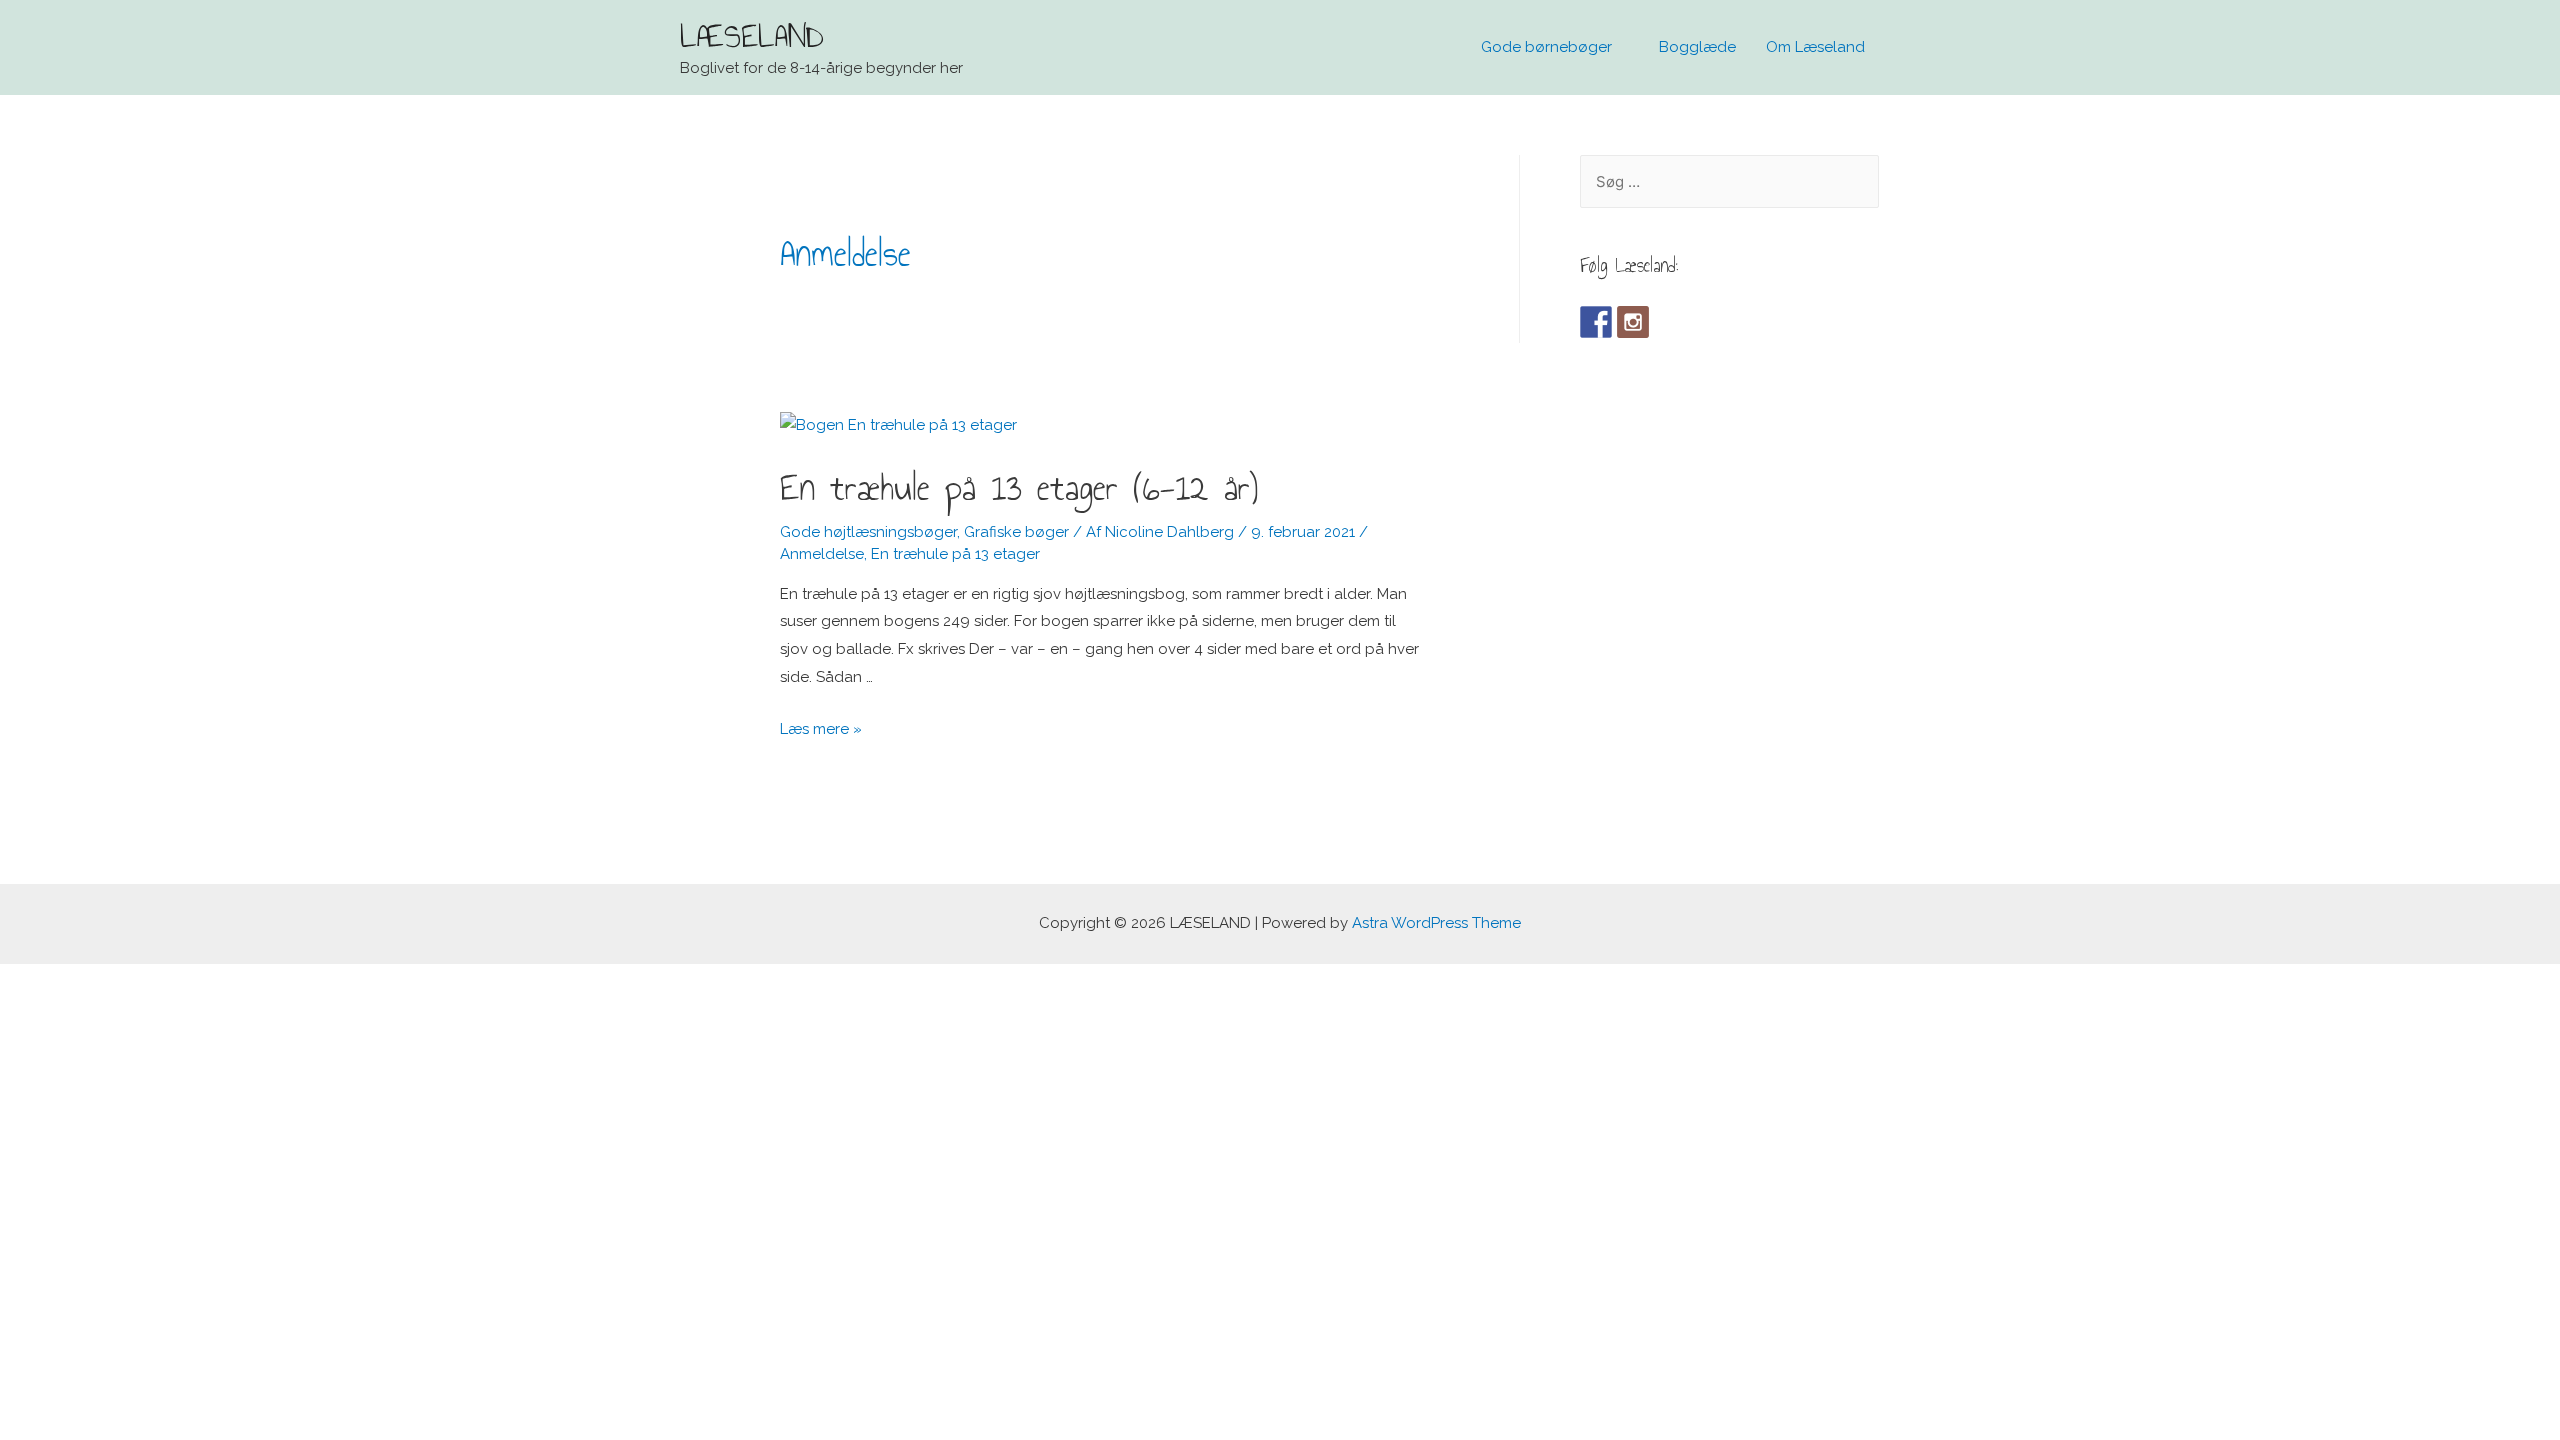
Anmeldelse (822, 554)
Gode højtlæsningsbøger (868, 532)
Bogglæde (1697, 47)
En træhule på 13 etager (955, 554)
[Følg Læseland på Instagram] (1633, 322)
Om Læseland (1815, 47)
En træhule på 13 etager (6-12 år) (1019, 487)
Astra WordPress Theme (1436, 923)
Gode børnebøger (1546, 47)
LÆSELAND (752, 36)
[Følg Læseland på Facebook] (1596, 322)
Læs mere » (821, 729)
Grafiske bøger (1016, 532)
